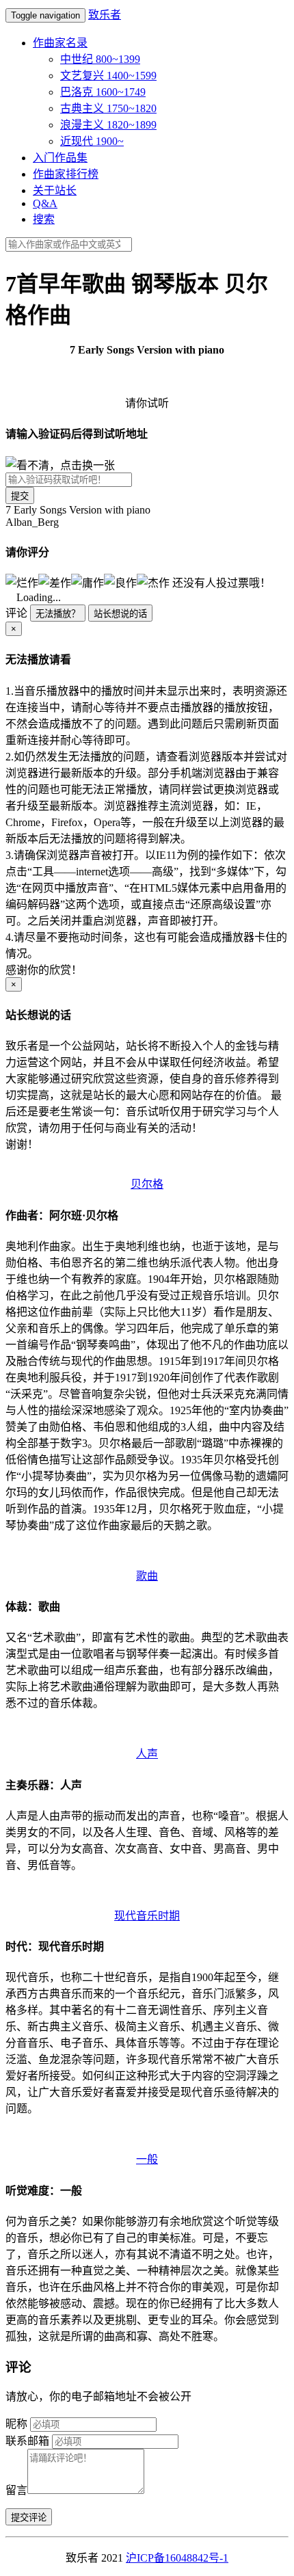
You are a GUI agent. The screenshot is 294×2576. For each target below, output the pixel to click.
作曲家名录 (60, 43)
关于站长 (55, 190)
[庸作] (88, 582)
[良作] (120, 582)
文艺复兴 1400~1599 (108, 76)
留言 (16, 2490)
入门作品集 (60, 158)
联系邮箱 (27, 2441)
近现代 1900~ (92, 141)
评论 (16, 613)
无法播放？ (58, 614)
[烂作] (22, 582)
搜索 (44, 219)
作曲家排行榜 (66, 174)
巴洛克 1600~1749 (103, 92)
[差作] (55, 582)
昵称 (16, 2424)
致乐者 (105, 15)
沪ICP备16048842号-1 (177, 2558)
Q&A (45, 203)
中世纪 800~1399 (100, 59)
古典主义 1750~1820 (108, 108)
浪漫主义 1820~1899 (108, 125)
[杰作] (153, 582)
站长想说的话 (120, 614)
